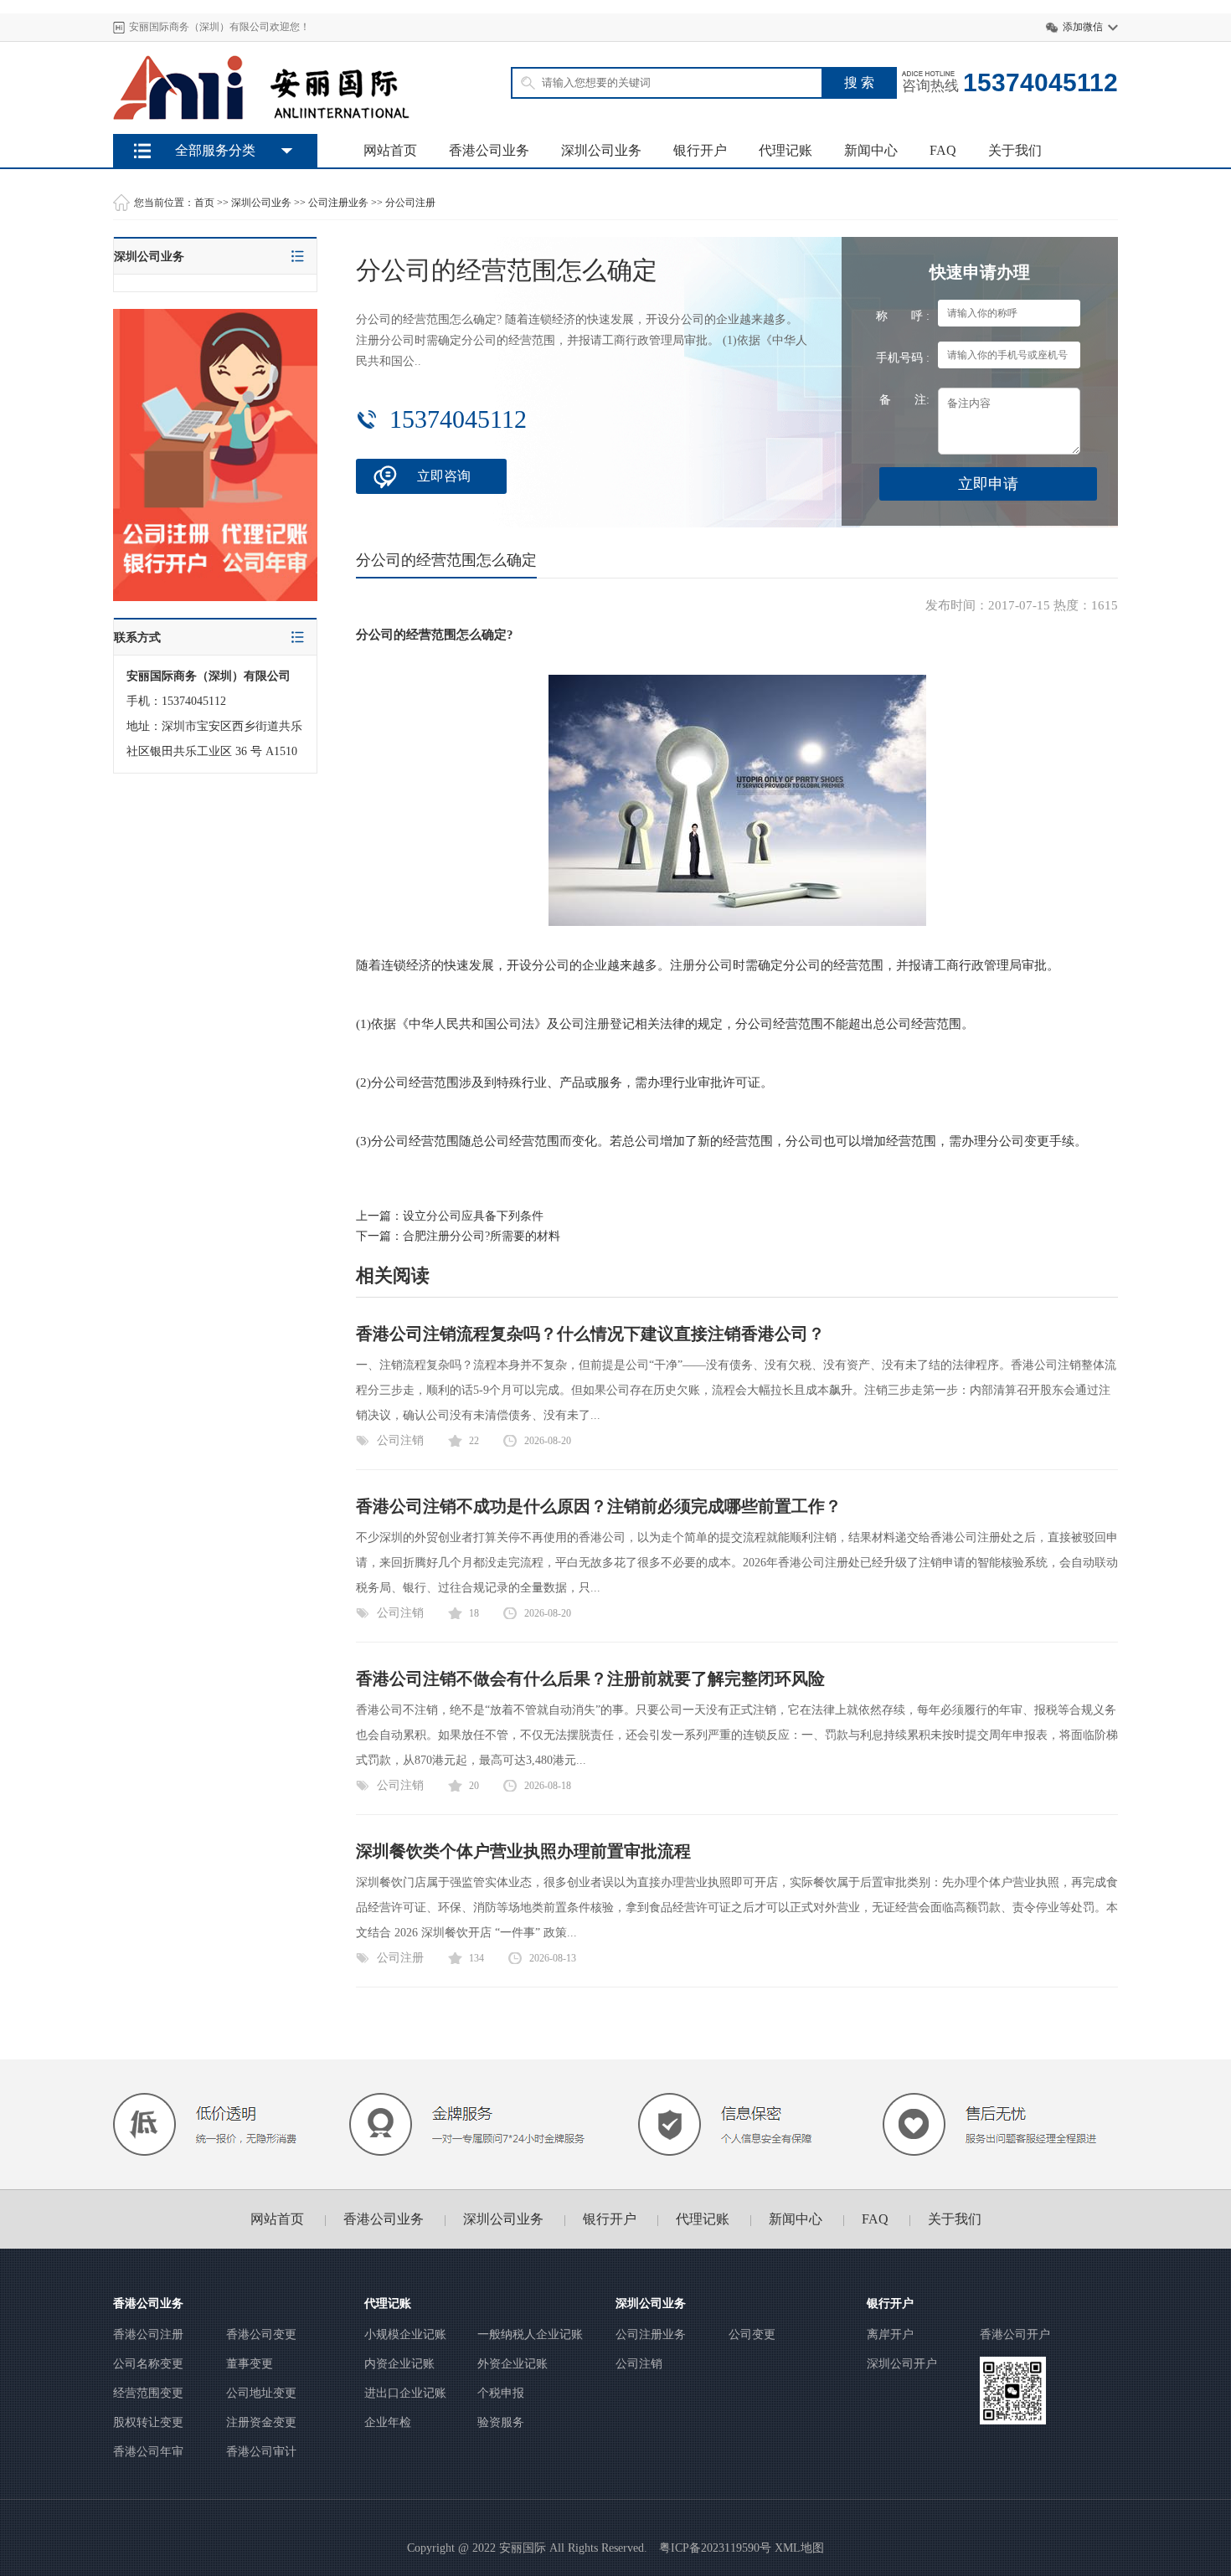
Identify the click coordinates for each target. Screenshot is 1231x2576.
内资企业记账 (399, 2364)
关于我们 (1015, 150)
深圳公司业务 (601, 150)
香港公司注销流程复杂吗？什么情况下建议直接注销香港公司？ (590, 1334)
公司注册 (400, 1958)
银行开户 (700, 150)
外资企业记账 (512, 2364)
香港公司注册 (148, 2334)
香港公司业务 (489, 150)
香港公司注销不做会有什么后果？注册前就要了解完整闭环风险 (590, 1679)
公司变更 (752, 2334)
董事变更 (250, 2364)
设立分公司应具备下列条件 (473, 1216)
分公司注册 (410, 203)
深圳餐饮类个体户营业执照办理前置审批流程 (523, 1851)
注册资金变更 (261, 2422)
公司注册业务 (338, 203)
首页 (204, 203)
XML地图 (799, 2548)
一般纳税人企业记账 (530, 2334)
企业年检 (388, 2422)
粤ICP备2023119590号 (715, 2548)
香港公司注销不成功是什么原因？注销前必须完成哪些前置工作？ (599, 1506)
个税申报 (501, 2393)
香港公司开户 (1015, 2334)
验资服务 (501, 2422)
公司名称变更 (148, 2364)
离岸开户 (890, 2334)
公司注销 (400, 1440)
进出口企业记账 (405, 2393)
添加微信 (1083, 27)
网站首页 (390, 150)
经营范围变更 (148, 2393)
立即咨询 (444, 476)
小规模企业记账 (405, 2334)
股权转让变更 (148, 2422)
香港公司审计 (261, 2452)
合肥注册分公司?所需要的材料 (482, 1236)
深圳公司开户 (902, 2364)
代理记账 (785, 150)
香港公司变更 (261, 2334)
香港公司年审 (148, 2452)
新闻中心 (871, 150)
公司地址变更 (261, 2393)
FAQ (943, 150)
